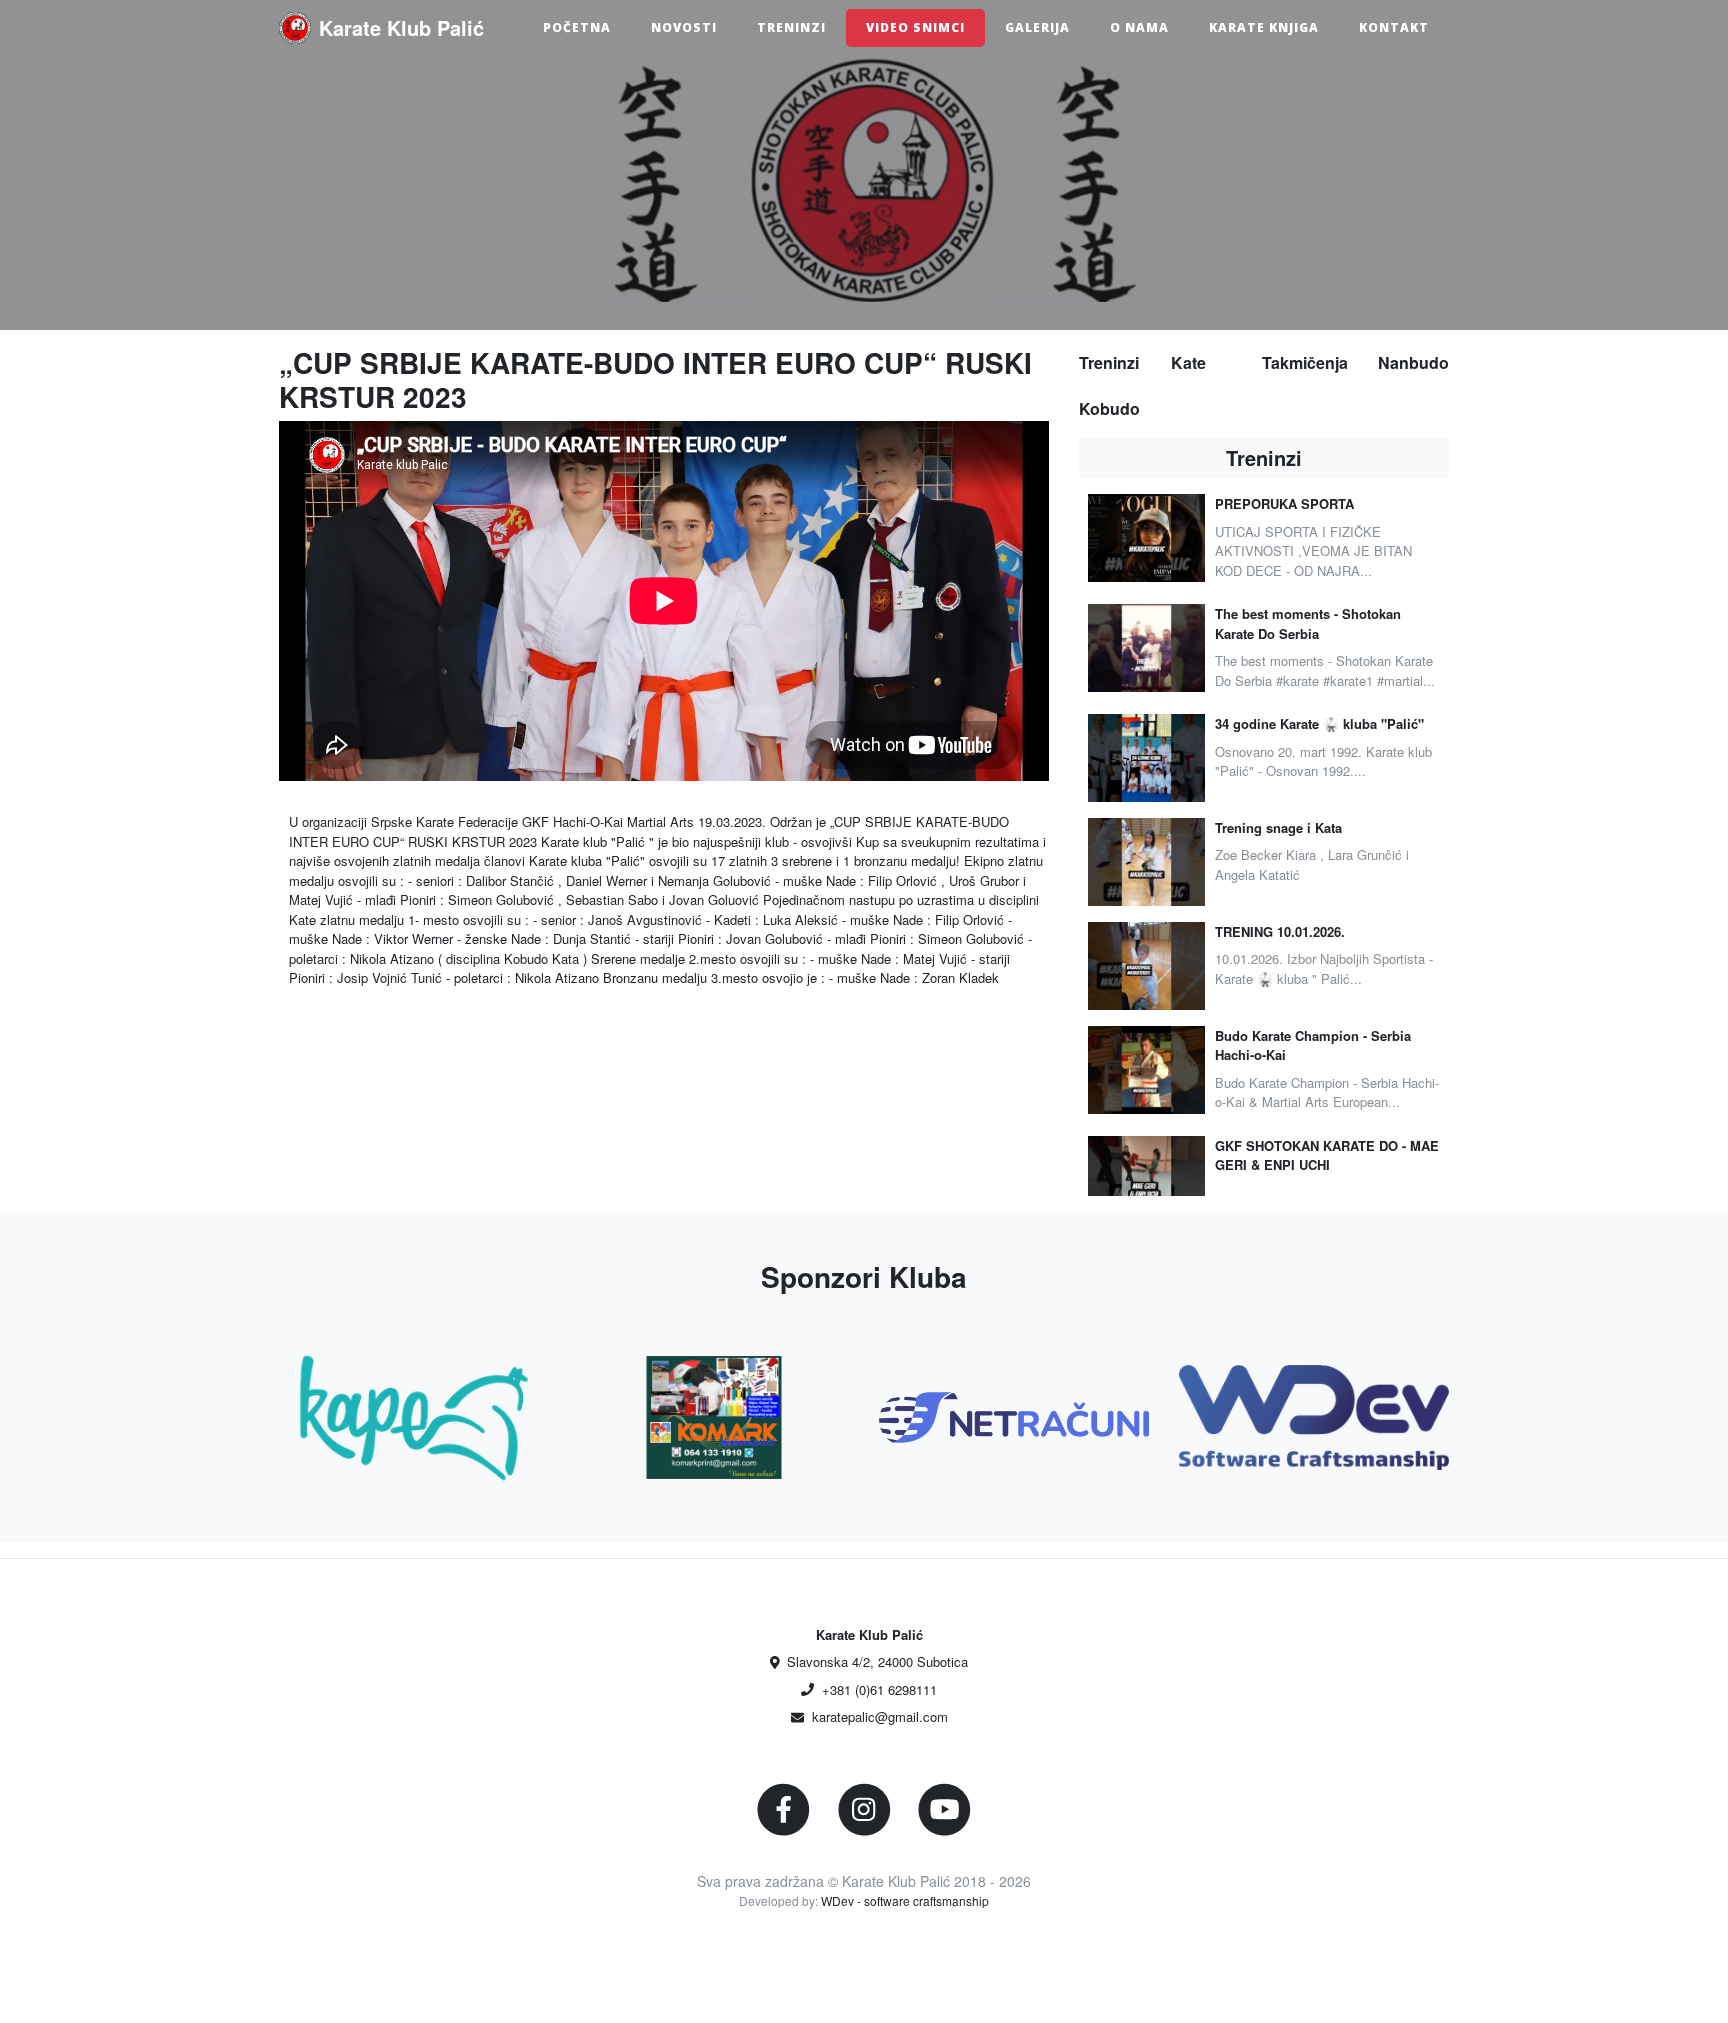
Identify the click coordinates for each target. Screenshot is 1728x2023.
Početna (577, 27)
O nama (1139, 27)
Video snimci (915, 27)
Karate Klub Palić (401, 27)
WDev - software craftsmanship (905, 1900)
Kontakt (1394, 27)
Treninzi (791, 27)
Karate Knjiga (1264, 27)
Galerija (1037, 27)
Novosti (684, 27)
